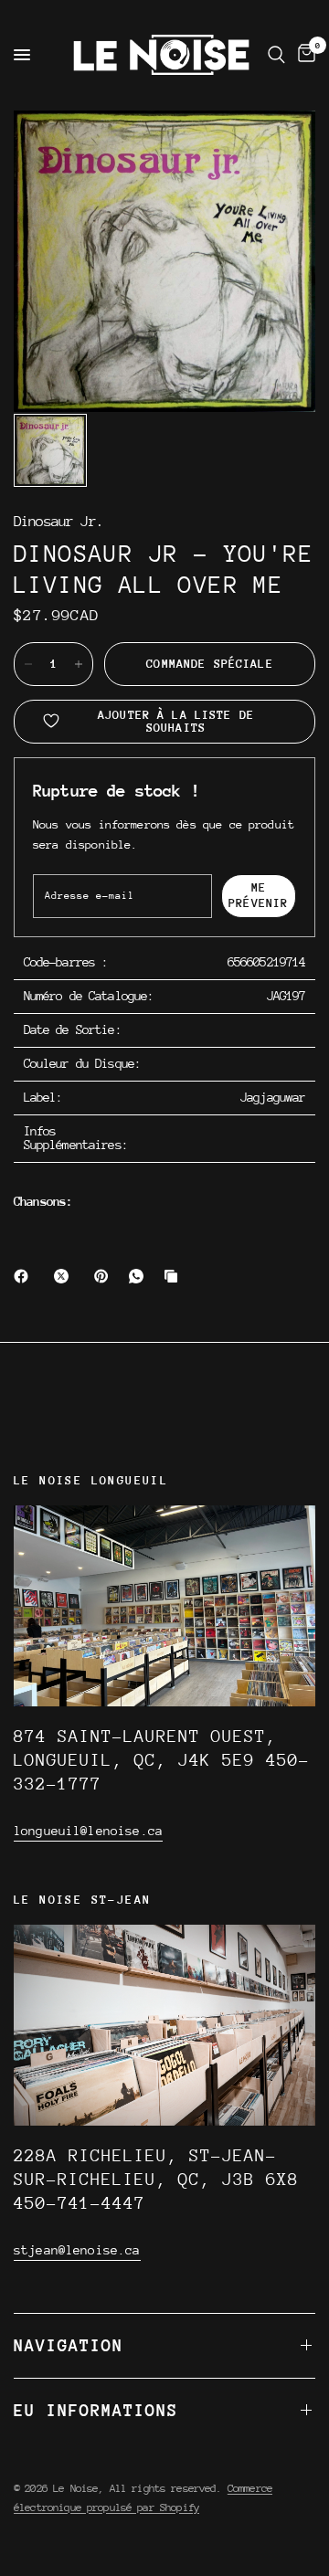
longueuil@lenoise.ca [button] (88, 1831)
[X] (65, 1276)
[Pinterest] (105, 1276)
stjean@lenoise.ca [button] (77, 2250)
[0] (303, 55)
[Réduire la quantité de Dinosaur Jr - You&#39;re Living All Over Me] (28, 664)
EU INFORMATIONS (96, 2410)
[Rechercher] (276, 55)
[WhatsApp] (140, 1276)
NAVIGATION (69, 2345)
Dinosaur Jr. (58, 522)
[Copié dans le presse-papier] (175, 1276)
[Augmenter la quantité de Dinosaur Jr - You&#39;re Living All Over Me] (79, 664)
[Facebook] (25, 1276)
